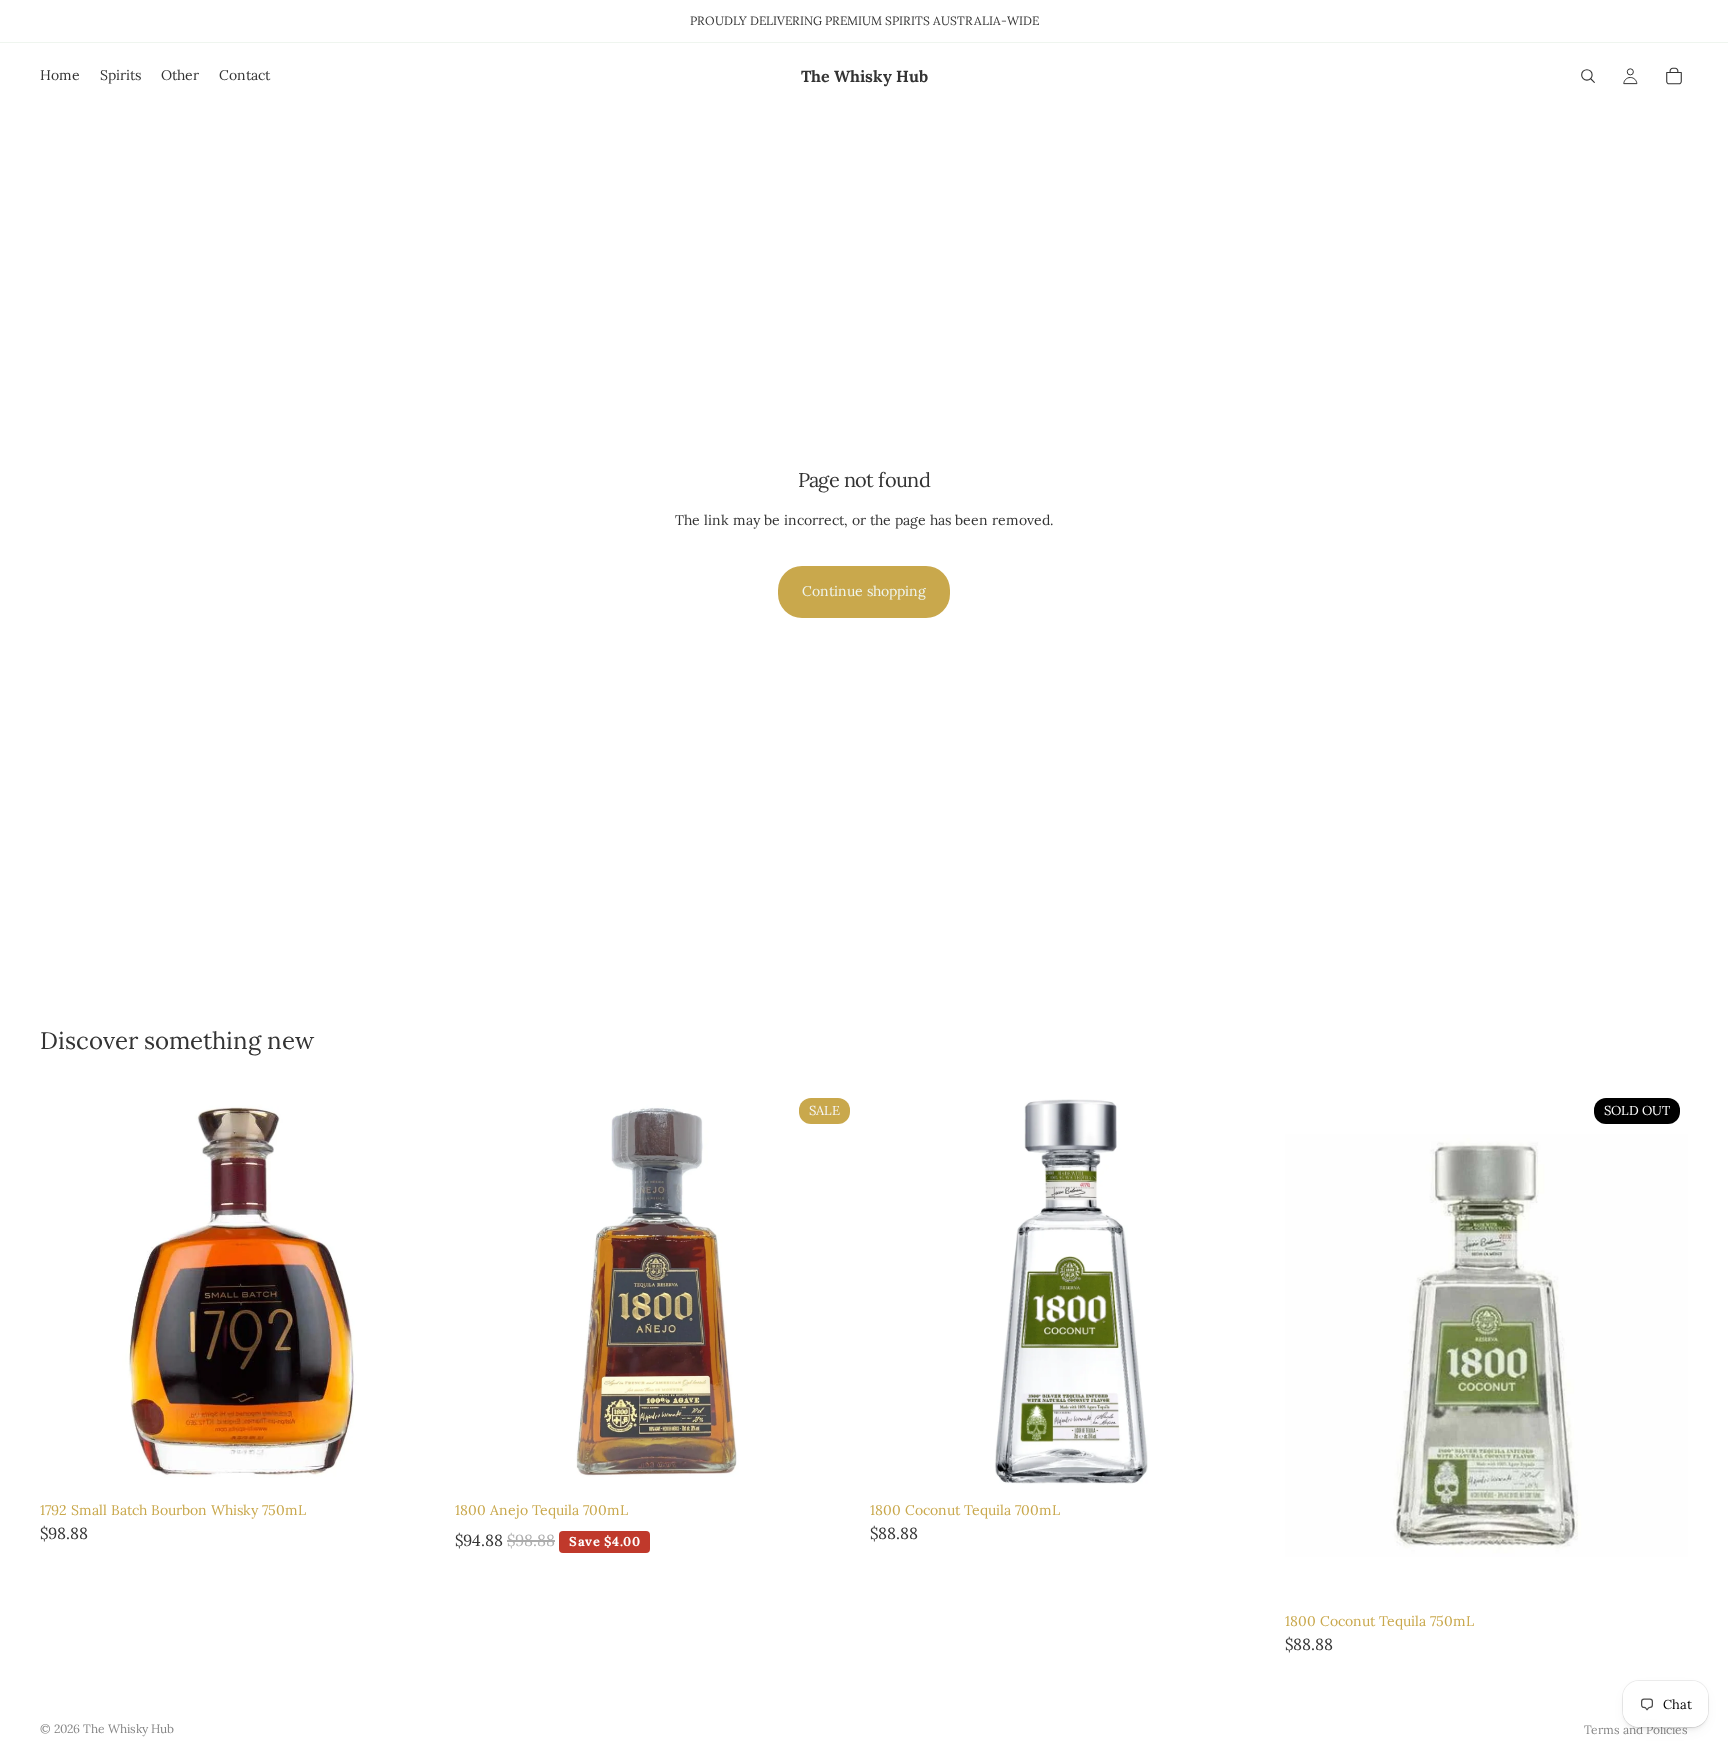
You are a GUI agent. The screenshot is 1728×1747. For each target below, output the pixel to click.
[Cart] (1674, 76)
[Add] (412, 1462)
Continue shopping (864, 591)
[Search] (1588, 76)
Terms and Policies (1636, 1729)
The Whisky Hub (128, 1728)
